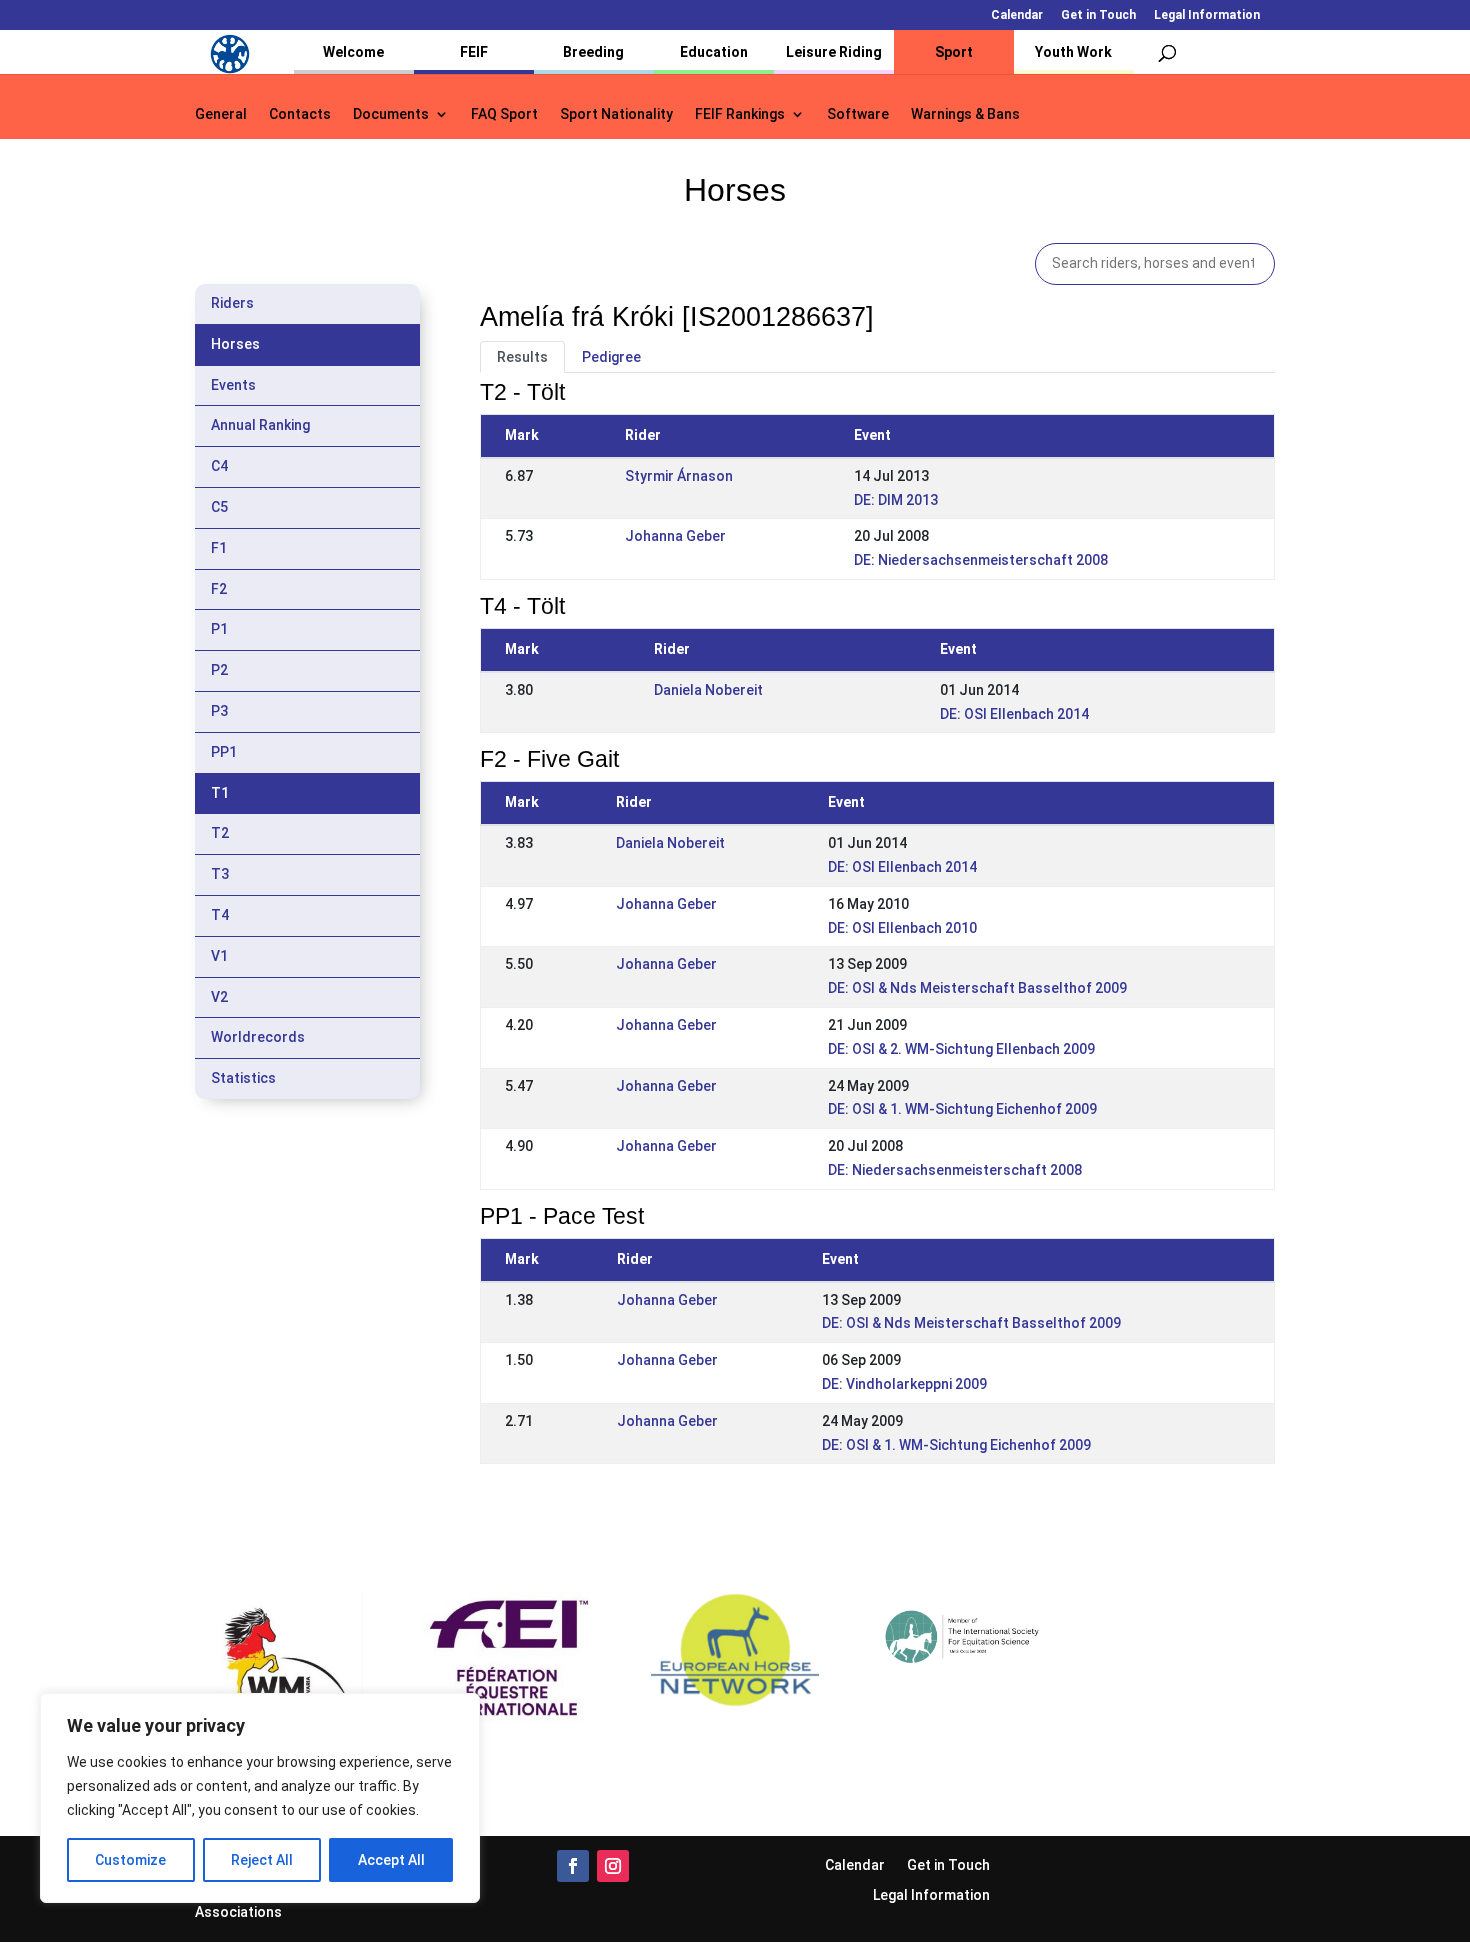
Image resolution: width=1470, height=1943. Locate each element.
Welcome (353, 52)
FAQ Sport (504, 114)
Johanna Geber (675, 536)
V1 (219, 956)
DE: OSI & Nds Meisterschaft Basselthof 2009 (977, 988)
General (221, 114)
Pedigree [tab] (611, 357)
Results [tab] (522, 357)
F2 (219, 589)
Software (858, 114)
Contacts (300, 114)
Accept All (391, 1860)
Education (714, 52)
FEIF (474, 52)
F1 (219, 548)
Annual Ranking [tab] (260, 425)
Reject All (262, 1860)
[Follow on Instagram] (613, 1866)
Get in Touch (1098, 15)
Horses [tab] (235, 344)
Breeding (593, 52)
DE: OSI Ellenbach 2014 (1014, 714)
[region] (260, 1798)
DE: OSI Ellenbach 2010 (902, 928)
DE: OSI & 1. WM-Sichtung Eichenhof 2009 (962, 1109)
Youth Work (1073, 52)
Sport (954, 52)
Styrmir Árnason (679, 476)
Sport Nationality (616, 114)
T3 (220, 874)
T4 (220, 915)
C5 (219, 507)
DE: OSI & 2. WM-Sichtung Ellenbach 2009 (961, 1049)
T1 (220, 793)
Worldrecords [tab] (258, 1037)
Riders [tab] (232, 303)
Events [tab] (233, 385)
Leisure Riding (834, 52)
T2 (220, 833)
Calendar (1017, 15)
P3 (219, 711)
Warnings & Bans (965, 114)
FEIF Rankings (740, 114)
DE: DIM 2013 (896, 500)
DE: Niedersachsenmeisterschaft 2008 (981, 560)
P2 (219, 670)
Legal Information (1207, 15)
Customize (130, 1860)
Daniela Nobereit (708, 690)
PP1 (224, 752)
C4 (219, 466)
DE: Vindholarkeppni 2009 (904, 1384)
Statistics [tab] (243, 1078)
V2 (219, 997)
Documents (391, 114)
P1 (219, 629)
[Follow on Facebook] (573, 1866)
